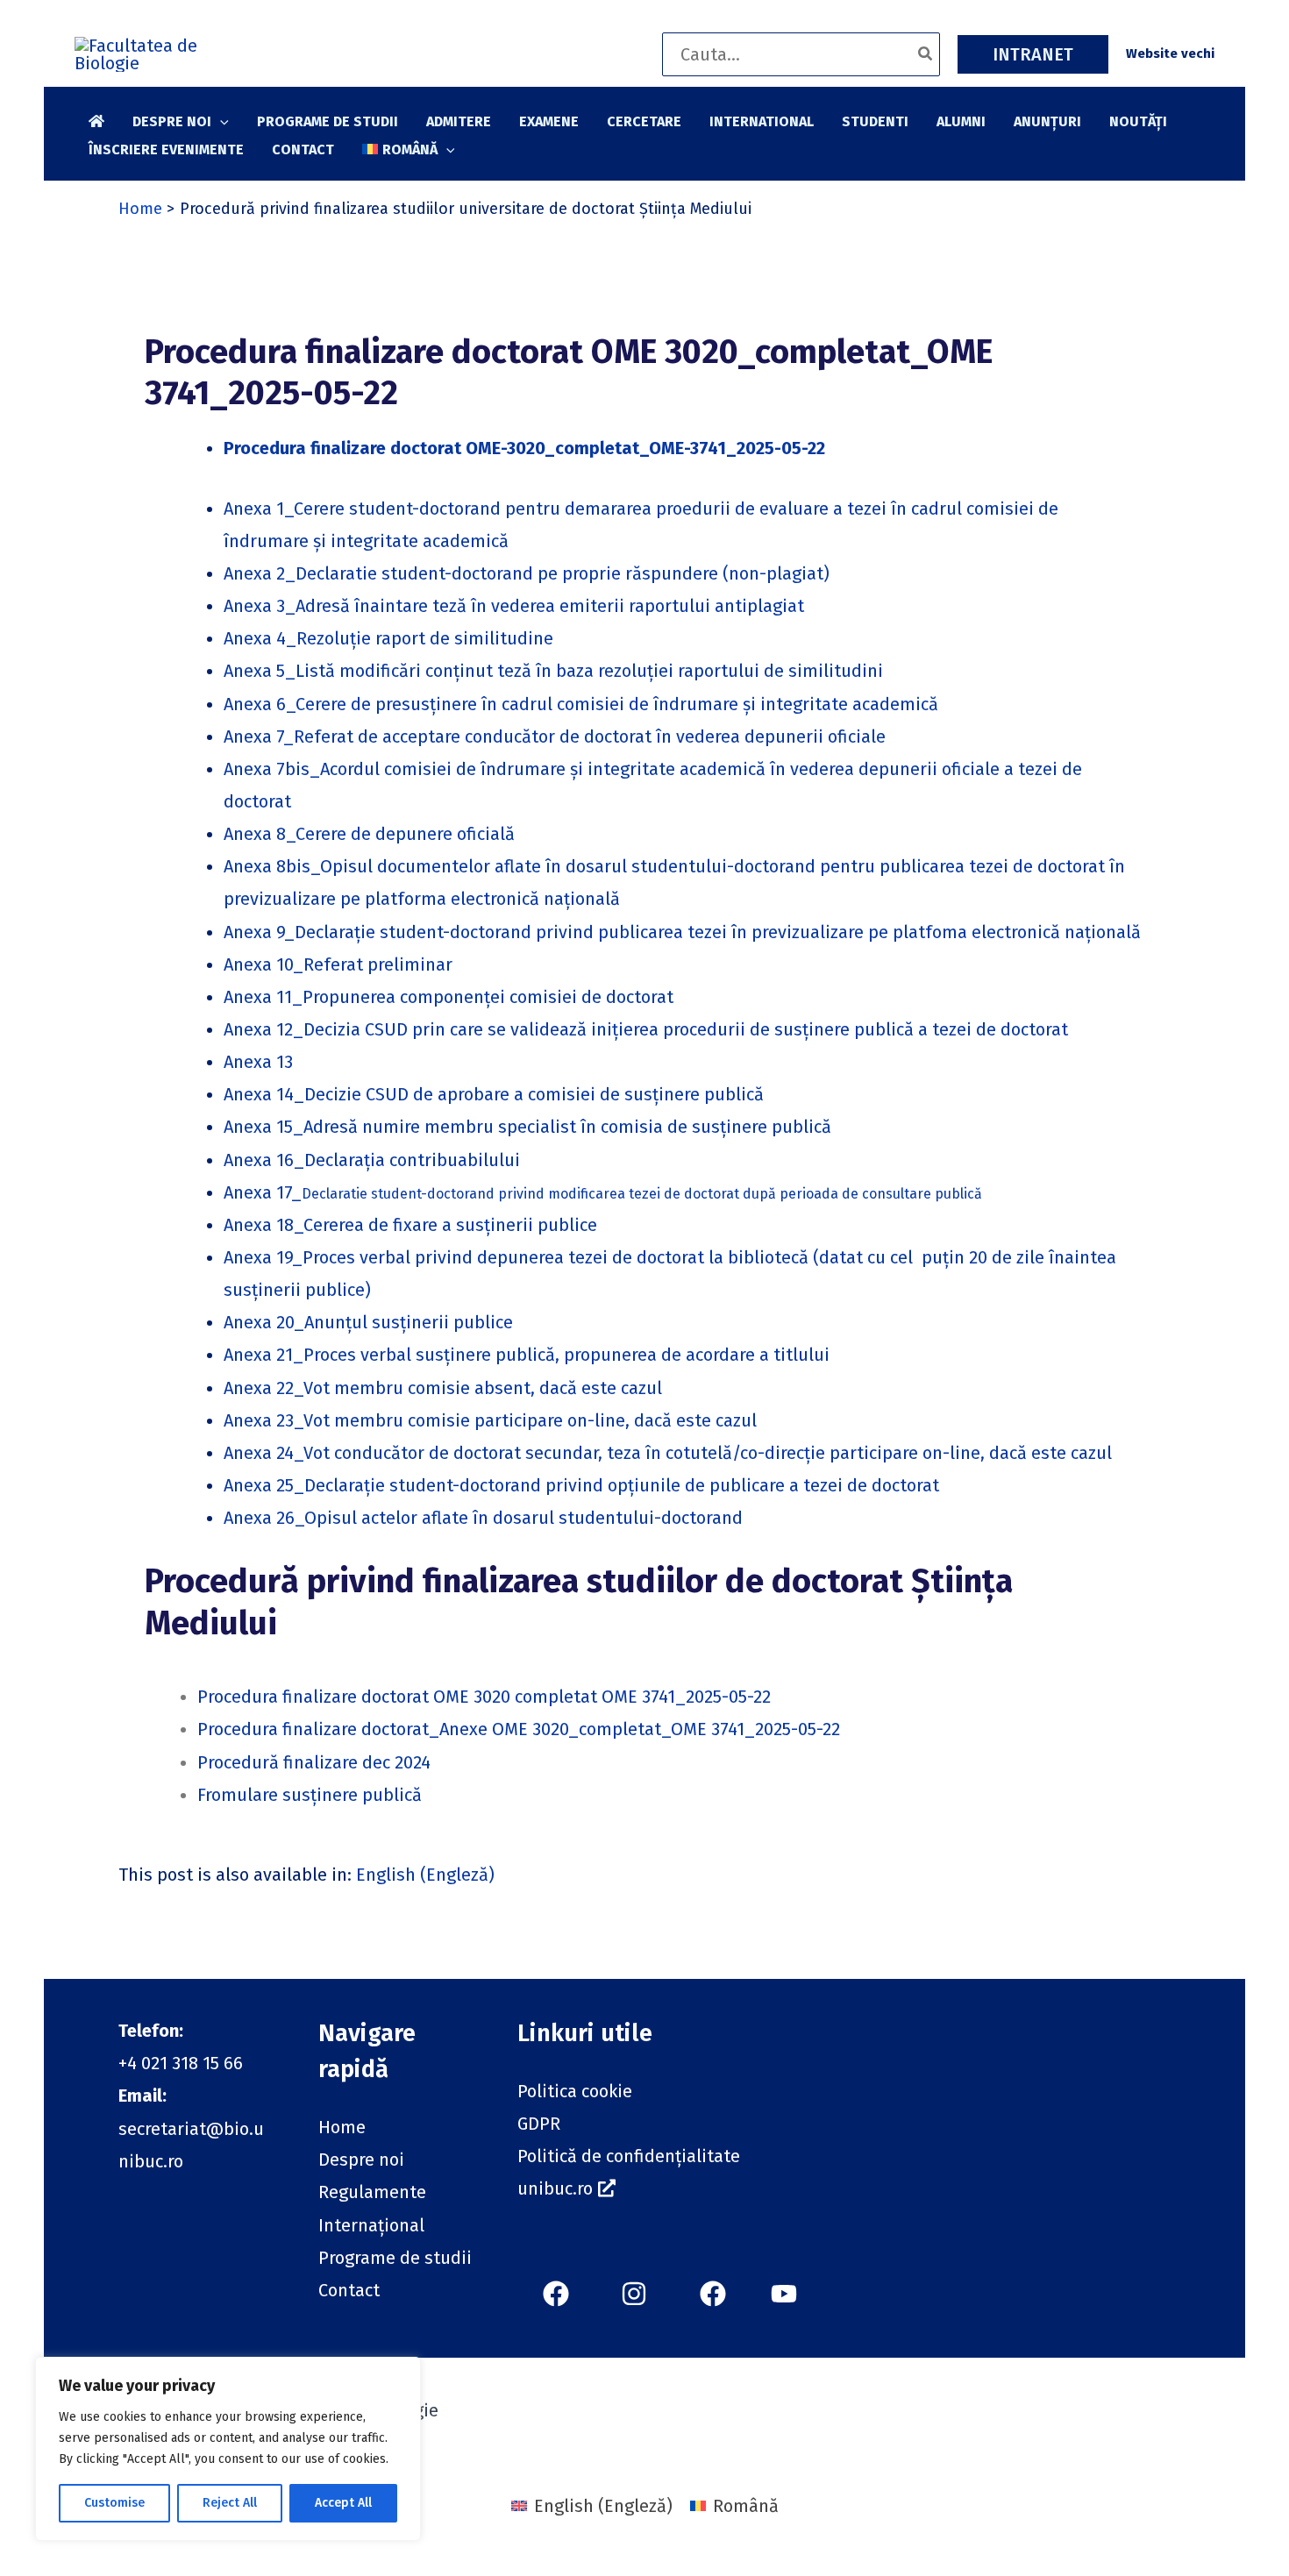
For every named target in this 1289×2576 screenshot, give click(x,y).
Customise (114, 2503)
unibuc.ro (555, 2188)
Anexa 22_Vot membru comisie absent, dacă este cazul (443, 1388)
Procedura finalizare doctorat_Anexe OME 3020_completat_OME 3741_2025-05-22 (519, 1729)
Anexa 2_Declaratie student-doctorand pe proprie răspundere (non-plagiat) (527, 573)
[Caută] (926, 54)
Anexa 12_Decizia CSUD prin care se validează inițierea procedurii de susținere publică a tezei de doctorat (646, 1029)
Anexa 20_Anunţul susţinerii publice (368, 1322)
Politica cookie (575, 2091)
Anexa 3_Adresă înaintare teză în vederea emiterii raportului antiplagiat (514, 606)
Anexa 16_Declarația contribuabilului (372, 1160)
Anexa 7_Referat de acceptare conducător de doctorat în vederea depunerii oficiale (555, 737)
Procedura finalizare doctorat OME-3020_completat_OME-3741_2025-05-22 (524, 448)
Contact (349, 2290)
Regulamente (372, 2192)
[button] (1033, 54)
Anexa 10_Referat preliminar (338, 964)
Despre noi (361, 2160)
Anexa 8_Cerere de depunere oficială (369, 834)
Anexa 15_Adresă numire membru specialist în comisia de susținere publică (527, 1127)
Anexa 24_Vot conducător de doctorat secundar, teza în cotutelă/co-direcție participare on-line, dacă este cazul (668, 1453)
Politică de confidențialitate (629, 2156)
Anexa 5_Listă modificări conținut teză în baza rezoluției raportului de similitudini (553, 671)
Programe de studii (395, 2258)
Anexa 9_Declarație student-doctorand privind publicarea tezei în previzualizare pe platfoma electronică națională (682, 932)
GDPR (539, 2124)
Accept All (343, 2503)
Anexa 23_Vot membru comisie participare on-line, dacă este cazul (490, 1420)
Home (342, 2127)
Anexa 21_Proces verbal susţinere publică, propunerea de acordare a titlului (527, 1355)
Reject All (230, 2503)
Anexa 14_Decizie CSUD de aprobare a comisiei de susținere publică (494, 1094)
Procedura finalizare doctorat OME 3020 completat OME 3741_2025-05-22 (484, 1697)
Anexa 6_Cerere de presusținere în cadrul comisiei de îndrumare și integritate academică (581, 704)
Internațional (371, 2225)
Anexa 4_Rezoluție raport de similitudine (388, 638)
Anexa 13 (258, 1062)
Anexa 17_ (263, 1192)
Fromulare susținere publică (310, 1795)
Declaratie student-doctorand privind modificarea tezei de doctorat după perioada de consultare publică (642, 1194)
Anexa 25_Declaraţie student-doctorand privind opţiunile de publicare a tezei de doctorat (581, 1485)
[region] (228, 2449)
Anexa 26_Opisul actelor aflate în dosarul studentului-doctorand (483, 1518)
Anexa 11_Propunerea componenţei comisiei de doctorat (449, 997)
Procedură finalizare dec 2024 (314, 1762)
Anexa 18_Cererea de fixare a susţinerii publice (410, 1225)
